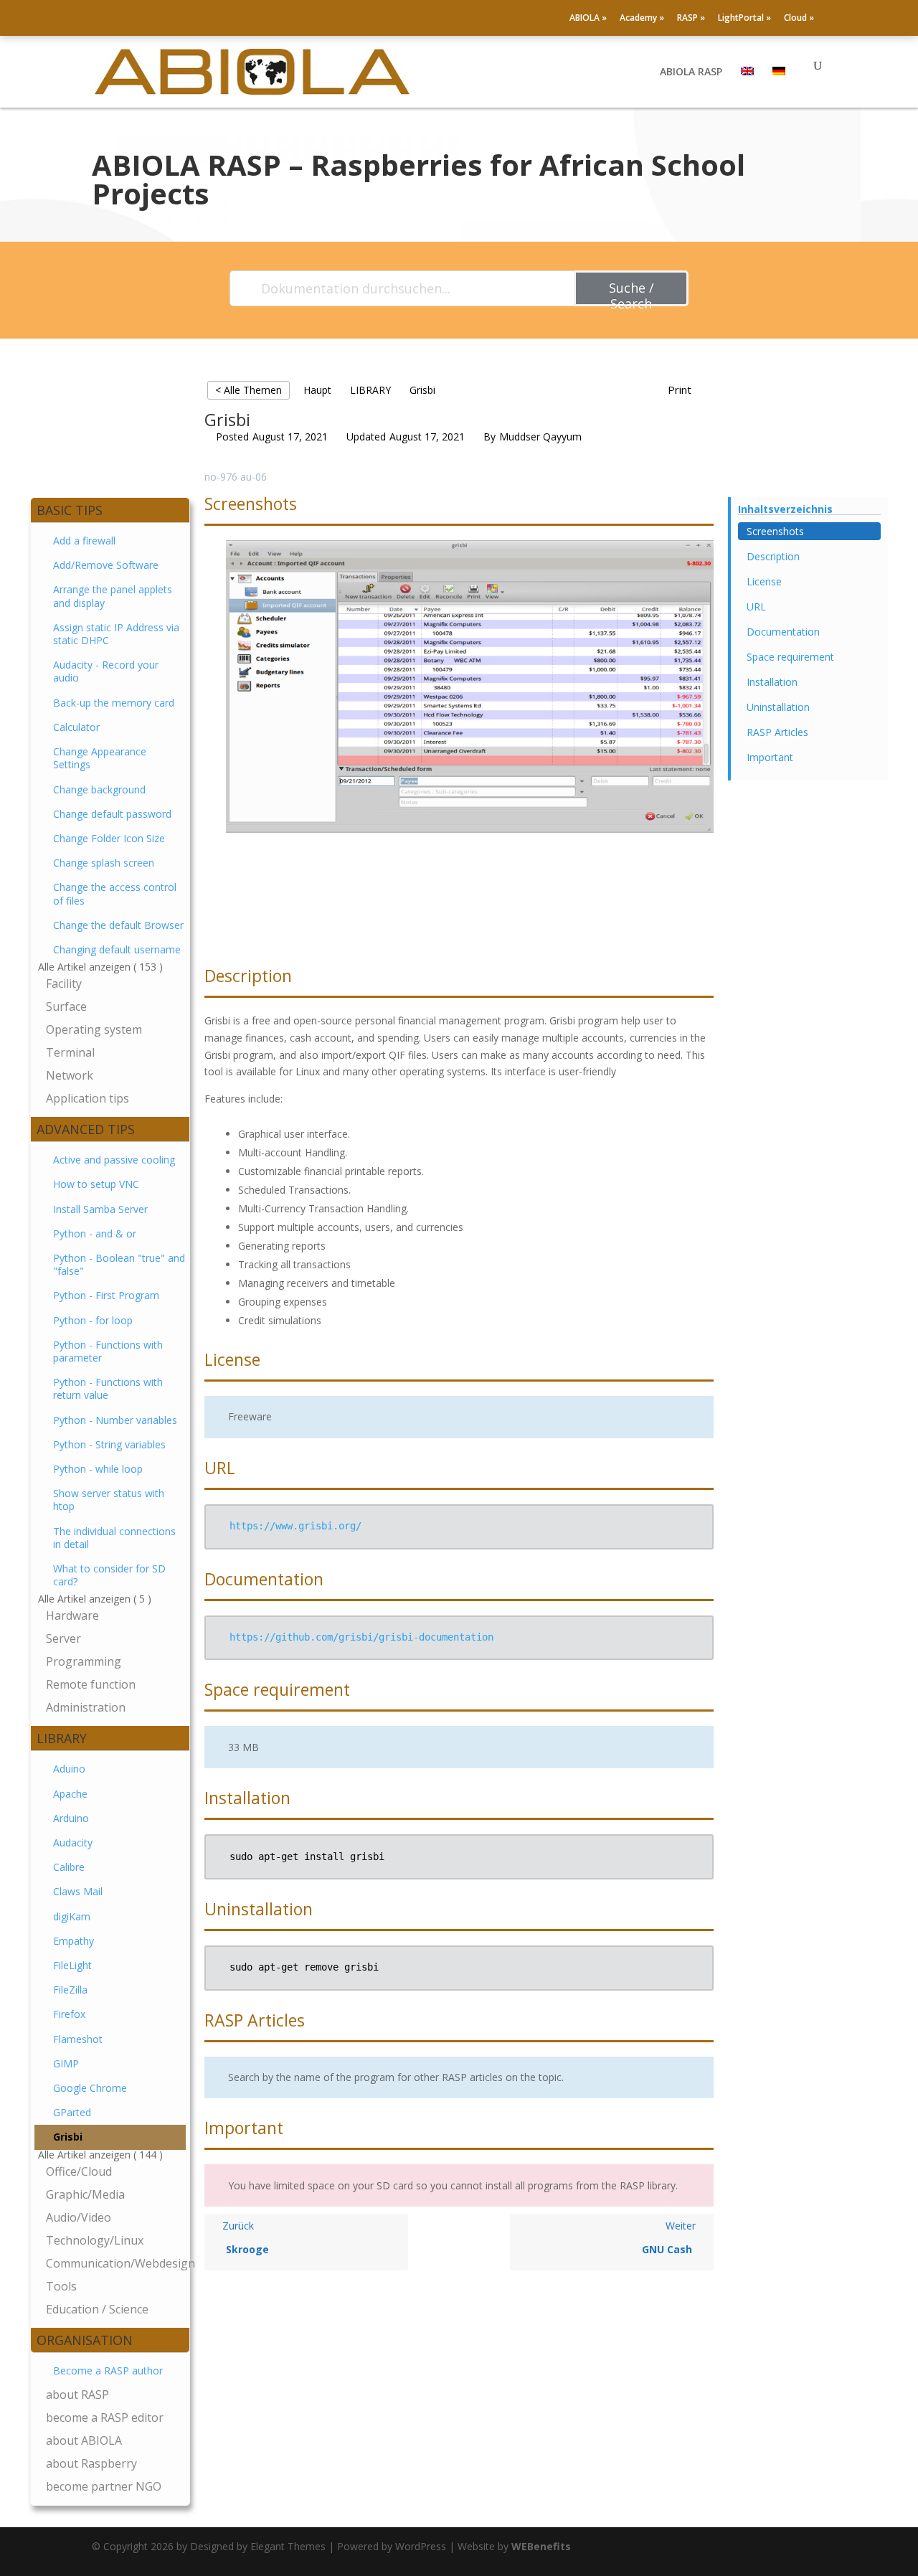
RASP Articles (777, 732)
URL (756, 607)
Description (773, 556)
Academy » (642, 19)
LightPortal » (744, 19)
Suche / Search (631, 293)
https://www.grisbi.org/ (295, 1526)
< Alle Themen (249, 390)
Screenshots (775, 531)
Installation (772, 682)
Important (770, 757)
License (764, 581)
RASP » (691, 19)
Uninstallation (778, 707)
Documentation (783, 632)
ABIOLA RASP (691, 72)
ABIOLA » (588, 19)
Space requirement (790, 657)
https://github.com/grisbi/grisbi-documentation (361, 1637)
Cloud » (799, 19)
